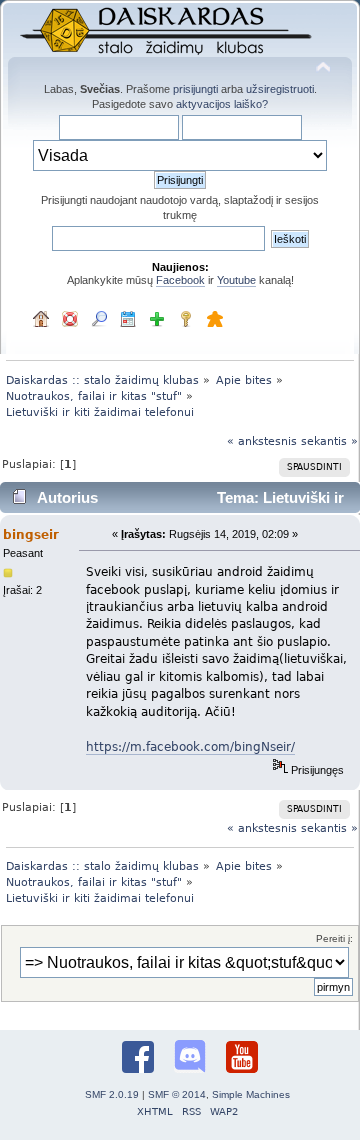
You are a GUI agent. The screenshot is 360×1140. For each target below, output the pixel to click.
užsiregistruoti (280, 89)
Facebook (180, 280)
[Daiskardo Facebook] (138, 1059)
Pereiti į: (334, 938)
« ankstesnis (262, 441)
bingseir (31, 535)
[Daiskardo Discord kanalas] (190, 1058)
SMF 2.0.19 (112, 1094)
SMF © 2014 (177, 1094)
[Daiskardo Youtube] (242, 1059)
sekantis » (329, 441)
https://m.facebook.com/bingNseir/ (190, 746)
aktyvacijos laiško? (222, 104)
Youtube (236, 280)
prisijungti (195, 89)
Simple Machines (251, 1094)
